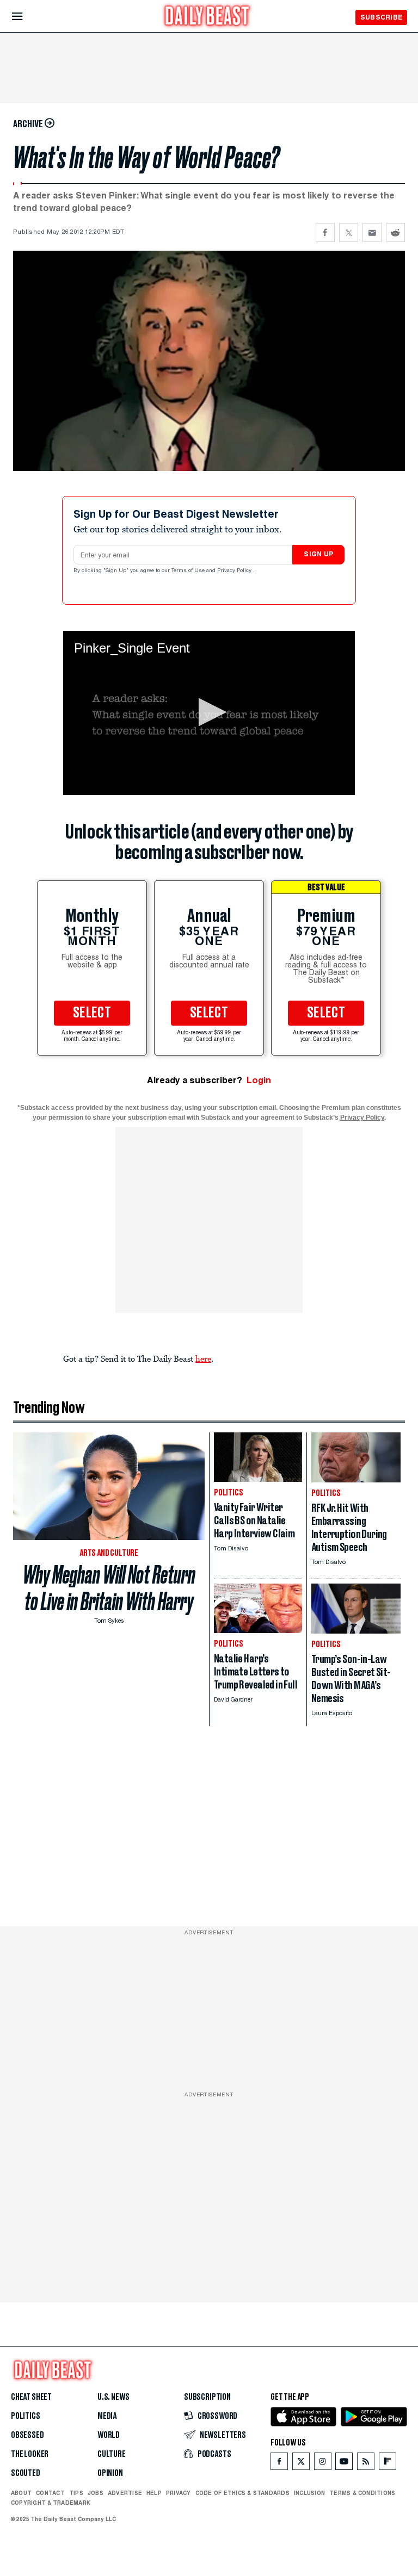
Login (259, 1080)
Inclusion (309, 2493)
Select (92, 1013)
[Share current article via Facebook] (325, 232)
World (109, 2435)
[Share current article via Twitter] (349, 232)
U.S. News (113, 2397)
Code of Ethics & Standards (242, 2493)
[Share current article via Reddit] (395, 232)
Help (154, 2493)
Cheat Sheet (31, 2397)
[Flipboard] (387, 2464)
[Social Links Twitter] (301, 2464)
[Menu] (26, 17)
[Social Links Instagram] (323, 2464)
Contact (50, 2493)
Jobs (96, 2493)
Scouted (26, 2473)
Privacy (179, 2493)
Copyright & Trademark (51, 2503)
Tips (76, 2493)
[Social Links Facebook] (279, 2464)
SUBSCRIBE (381, 17)
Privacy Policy (235, 571)
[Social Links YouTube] (344, 2464)
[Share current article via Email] (372, 232)
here (203, 1358)
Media (107, 2416)
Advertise (125, 2493)
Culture (112, 2454)
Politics (26, 2416)
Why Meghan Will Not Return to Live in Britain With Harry (109, 1588)
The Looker (30, 2454)
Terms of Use (189, 571)
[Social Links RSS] (366, 2464)
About (21, 2493)
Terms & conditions (362, 2493)
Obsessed (27, 2435)
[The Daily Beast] (207, 17)
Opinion (110, 2473)
